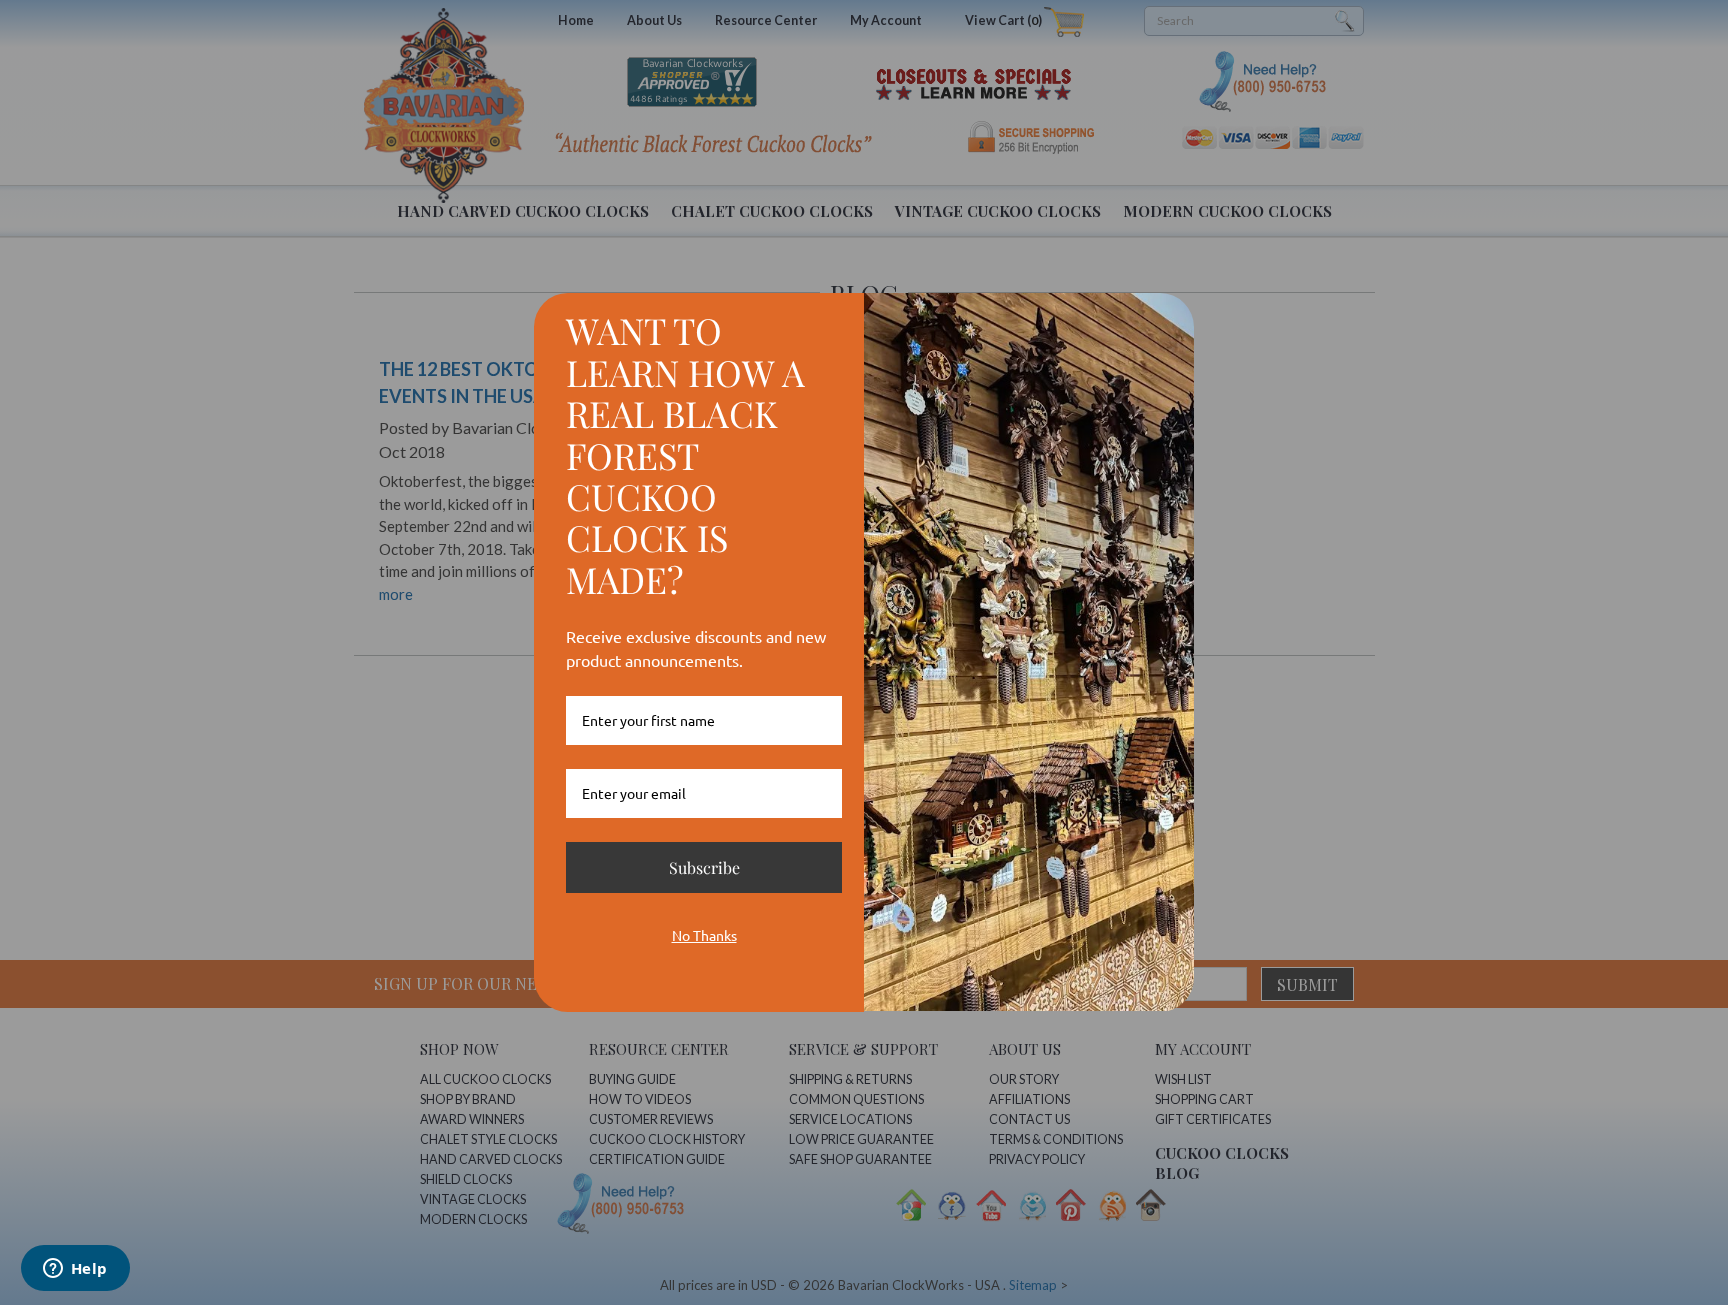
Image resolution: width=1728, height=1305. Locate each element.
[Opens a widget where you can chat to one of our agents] (75, 1270)
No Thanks (704, 935)
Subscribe (704, 867)
